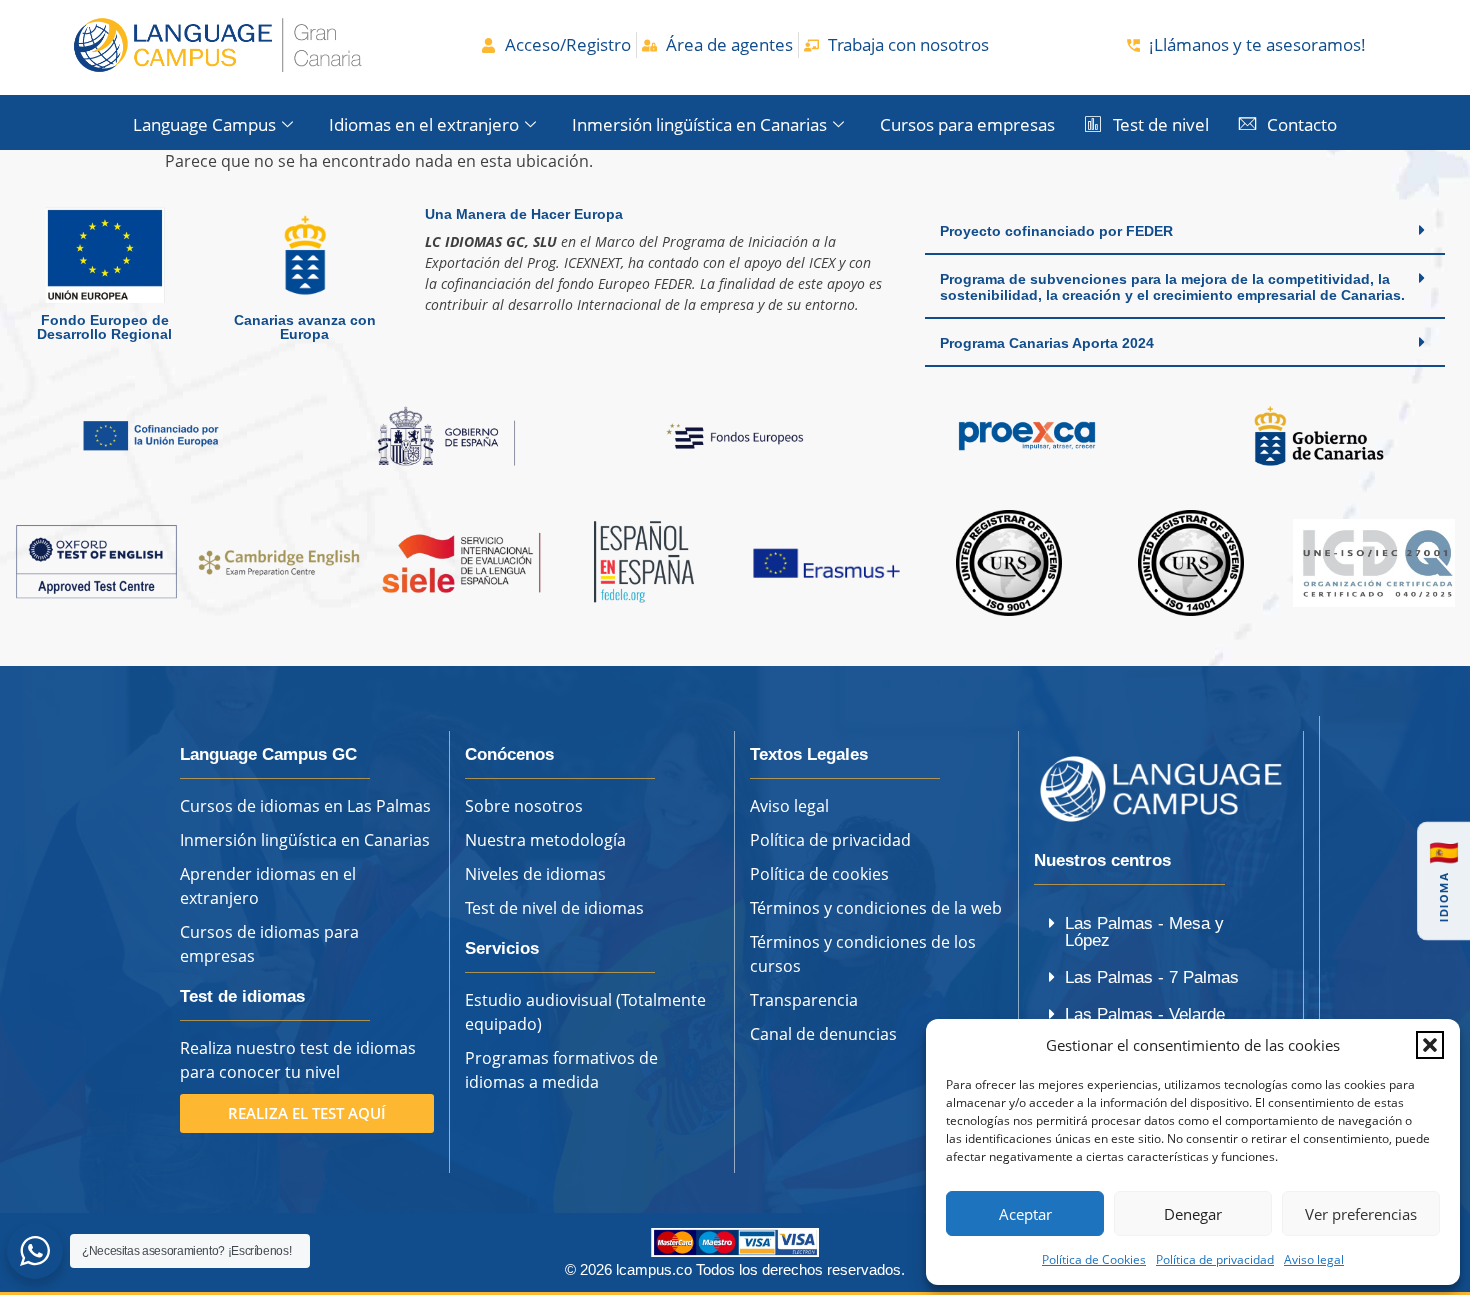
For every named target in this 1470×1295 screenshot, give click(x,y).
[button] (1430, 1045)
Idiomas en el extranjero (424, 124)
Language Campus (204, 124)
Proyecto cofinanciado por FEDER (1056, 231)
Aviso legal (1314, 1259)
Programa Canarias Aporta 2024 (1047, 343)
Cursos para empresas (967, 124)
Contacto (1302, 124)
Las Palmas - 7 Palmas (1152, 977)
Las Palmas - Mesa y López (1144, 932)
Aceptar (1025, 1214)
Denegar (1193, 1214)
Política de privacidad (1215, 1259)
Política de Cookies (1094, 1259)
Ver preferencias (1361, 1214)
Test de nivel (1161, 124)
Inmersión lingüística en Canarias (699, 124)
